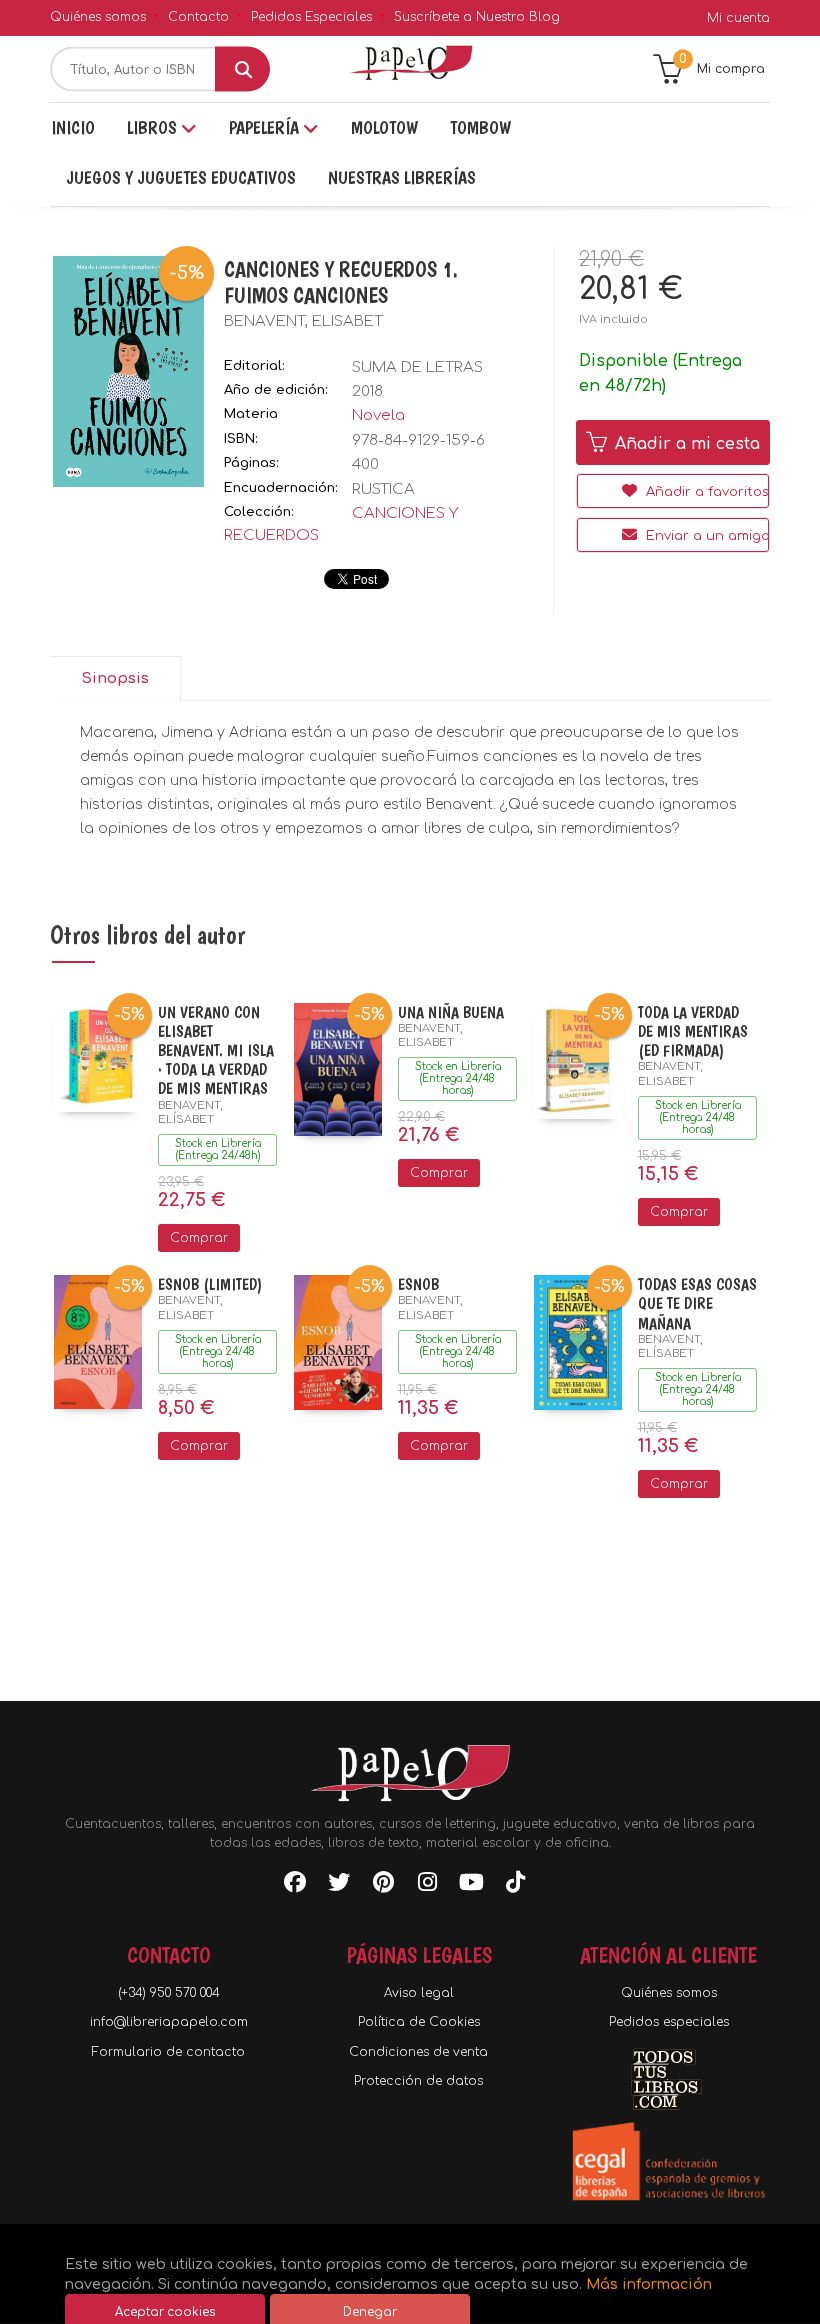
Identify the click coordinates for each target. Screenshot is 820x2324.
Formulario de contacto (168, 2052)
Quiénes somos (98, 17)
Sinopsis (115, 678)
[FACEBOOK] (295, 1886)
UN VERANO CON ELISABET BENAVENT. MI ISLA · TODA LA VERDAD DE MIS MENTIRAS (216, 1051)
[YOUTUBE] (471, 1886)
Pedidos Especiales (311, 17)
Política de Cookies (419, 2022)
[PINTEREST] (383, 1886)
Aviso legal (419, 1993)
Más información (649, 2284)
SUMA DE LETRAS (417, 367)
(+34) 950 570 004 (169, 1993)
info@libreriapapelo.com (169, 2022)
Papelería (266, 127)
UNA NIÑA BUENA (451, 1012)
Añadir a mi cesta (685, 444)
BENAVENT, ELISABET (303, 321)
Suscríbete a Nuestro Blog (477, 17)
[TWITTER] (339, 1886)
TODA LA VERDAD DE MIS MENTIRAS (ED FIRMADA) (693, 1031)
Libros (154, 127)
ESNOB (418, 1284)
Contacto (198, 17)
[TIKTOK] (515, 1886)
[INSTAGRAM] (427, 1886)
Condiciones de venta (418, 2052)
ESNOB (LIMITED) (210, 1284)
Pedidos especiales (669, 2022)
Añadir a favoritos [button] (705, 492)
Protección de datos (418, 2081)
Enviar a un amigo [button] (705, 536)
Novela (378, 415)
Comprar (199, 1238)
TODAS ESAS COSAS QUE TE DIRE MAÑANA (697, 1303)
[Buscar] (242, 69)
